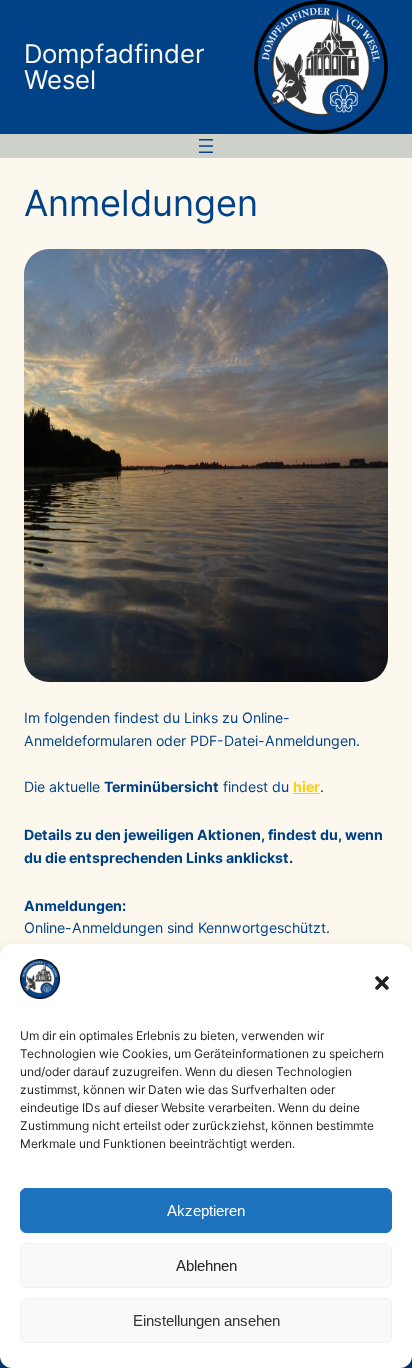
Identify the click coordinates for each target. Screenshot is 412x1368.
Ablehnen (206, 1265)
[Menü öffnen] (206, 146)
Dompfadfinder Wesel (114, 66)
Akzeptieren (206, 1210)
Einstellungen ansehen (206, 1320)
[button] (382, 983)
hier (306, 786)
